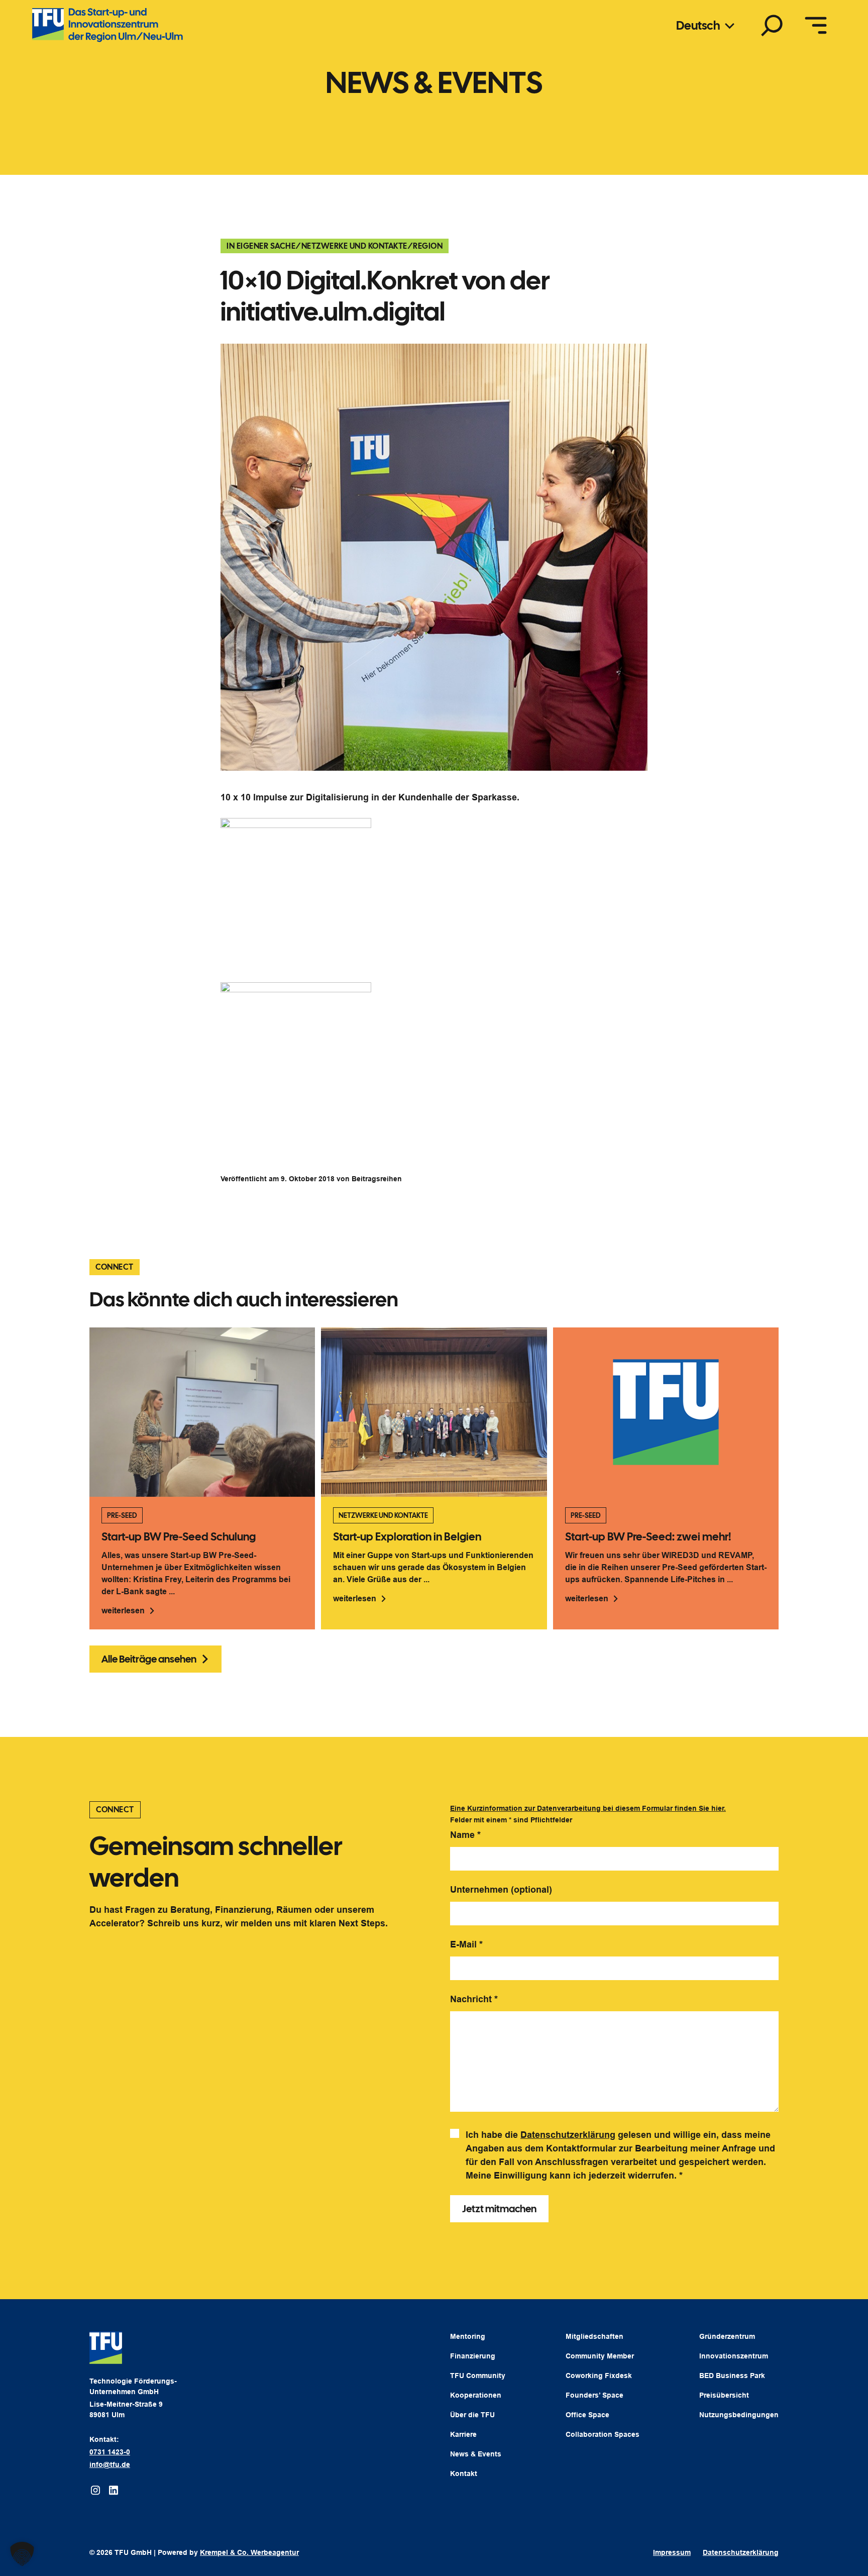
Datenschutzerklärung (568, 2135)
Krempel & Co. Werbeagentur (249, 2552)
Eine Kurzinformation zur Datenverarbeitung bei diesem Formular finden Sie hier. (588, 1808)
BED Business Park (732, 2376)
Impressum (672, 2552)
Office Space (587, 2415)
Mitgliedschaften (594, 2336)
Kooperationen (476, 2395)
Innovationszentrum (734, 2356)
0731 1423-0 (110, 2452)
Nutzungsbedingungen (739, 2415)
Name (465, 1835)
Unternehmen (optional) (501, 1890)
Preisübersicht (724, 2395)
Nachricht (474, 1999)
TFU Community (478, 2376)
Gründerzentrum (727, 2336)
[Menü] (816, 25)
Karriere (463, 2434)
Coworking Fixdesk (599, 2376)
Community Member (600, 2356)
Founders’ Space (594, 2395)
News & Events (476, 2454)
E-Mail (466, 1944)
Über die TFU (472, 2415)
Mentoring (468, 2336)
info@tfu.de (110, 2464)
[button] (22, 2554)
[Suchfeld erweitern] (772, 25)
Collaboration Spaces (603, 2434)
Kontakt (464, 2474)
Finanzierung (473, 2356)
